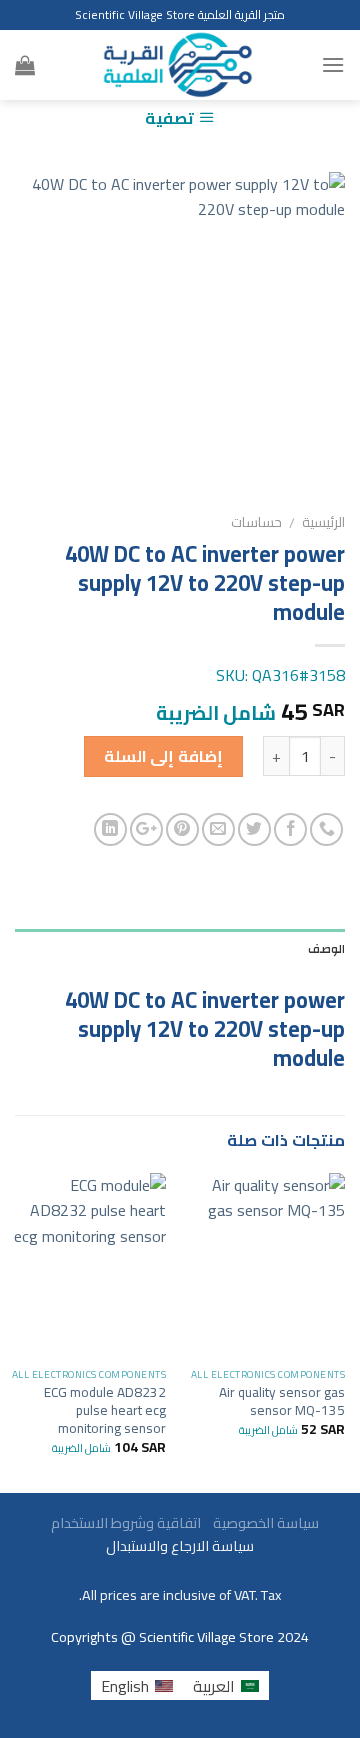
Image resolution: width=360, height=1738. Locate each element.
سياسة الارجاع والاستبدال (180, 1545)
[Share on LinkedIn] (110, 829)
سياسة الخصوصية (261, 1522)
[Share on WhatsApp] (326, 829)
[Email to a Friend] (218, 829)
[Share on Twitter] (254, 829)
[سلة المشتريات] (25, 65)
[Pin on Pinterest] (182, 829)
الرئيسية (323, 522)
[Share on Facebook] (290, 829)
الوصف (326, 949)
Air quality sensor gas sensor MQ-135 (282, 1401)
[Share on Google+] (146, 829)
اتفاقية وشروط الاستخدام (124, 1522)
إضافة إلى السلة (163, 756)
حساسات (256, 522)
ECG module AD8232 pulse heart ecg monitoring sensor (105, 1410)
